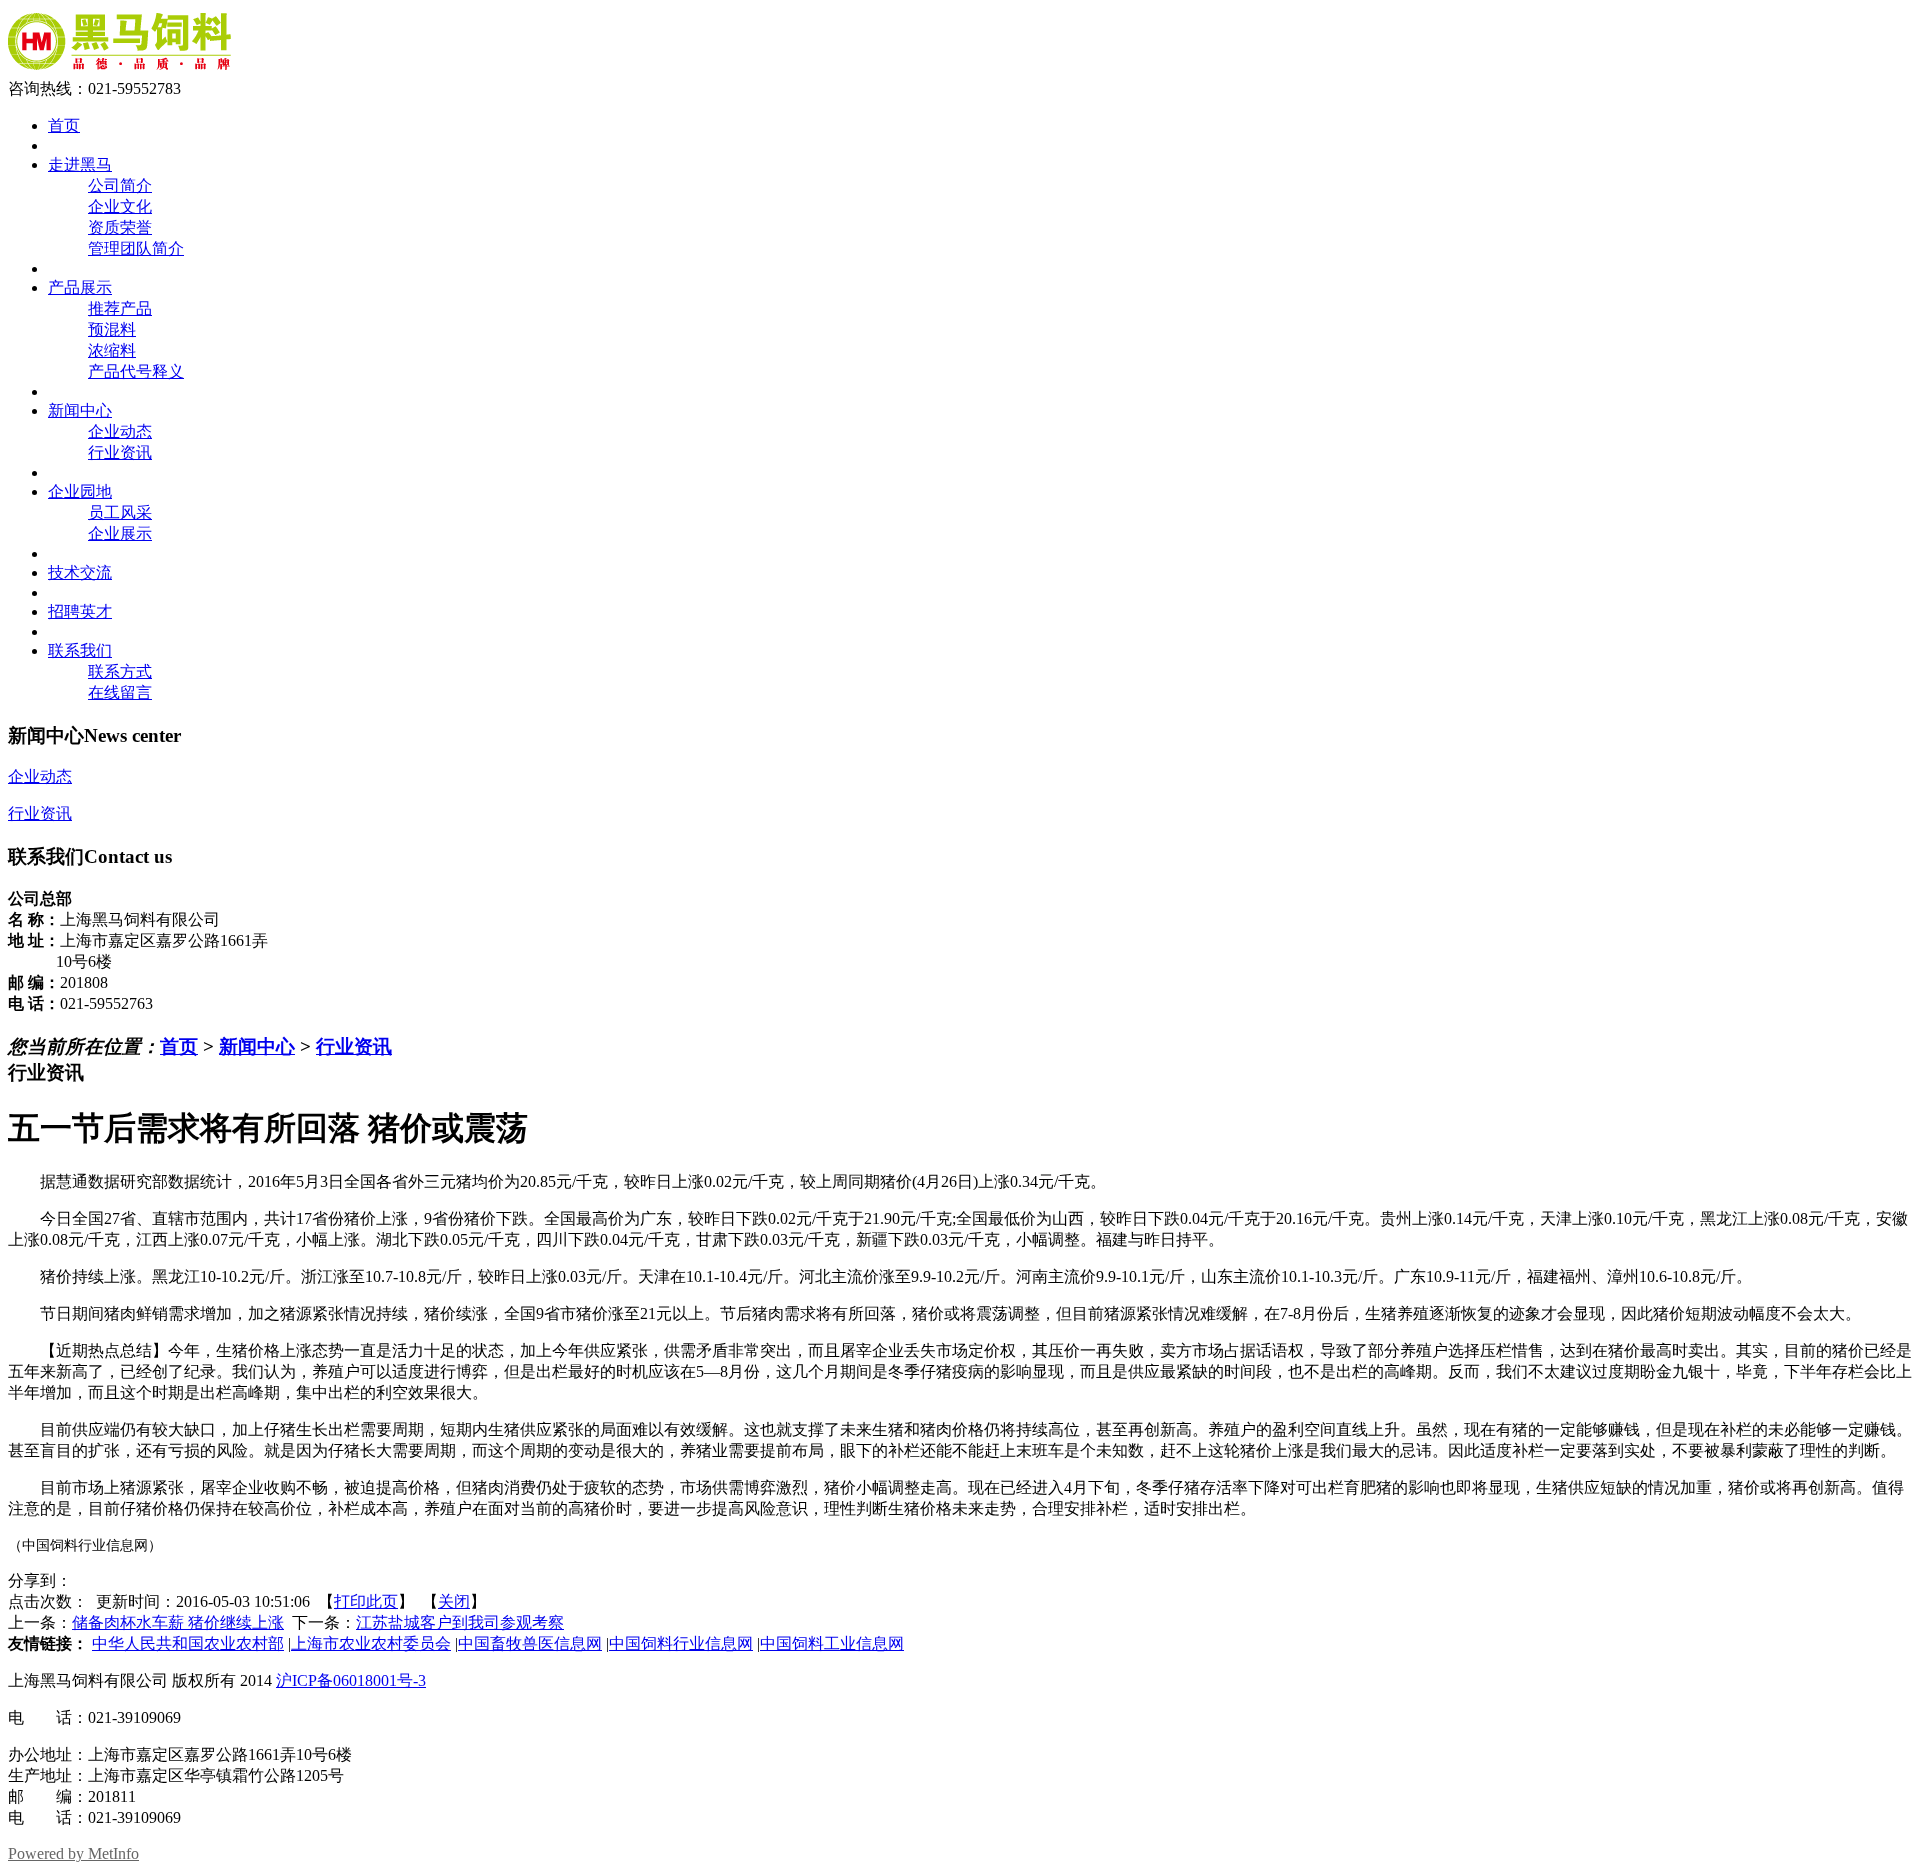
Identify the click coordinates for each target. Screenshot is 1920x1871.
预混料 (112, 329)
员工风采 (120, 512)
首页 (179, 1046)
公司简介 (120, 185)
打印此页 (366, 1601)
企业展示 (120, 533)
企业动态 (120, 431)
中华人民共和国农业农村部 (188, 1643)
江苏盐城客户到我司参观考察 (460, 1622)
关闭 (454, 1601)
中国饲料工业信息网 (832, 1643)
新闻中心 (257, 1046)
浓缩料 (112, 350)
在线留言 (120, 692)
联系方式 (120, 671)
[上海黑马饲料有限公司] (120, 69)
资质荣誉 (120, 227)
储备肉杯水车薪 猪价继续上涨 (178, 1622)
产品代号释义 (136, 371)
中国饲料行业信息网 (681, 1643)
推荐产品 (120, 308)
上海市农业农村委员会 (371, 1643)
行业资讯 (120, 452)
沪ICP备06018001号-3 (351, 1680)
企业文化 (120, 206)
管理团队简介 (136, 248)
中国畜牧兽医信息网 (530, 1643)
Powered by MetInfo (73, 1853)
